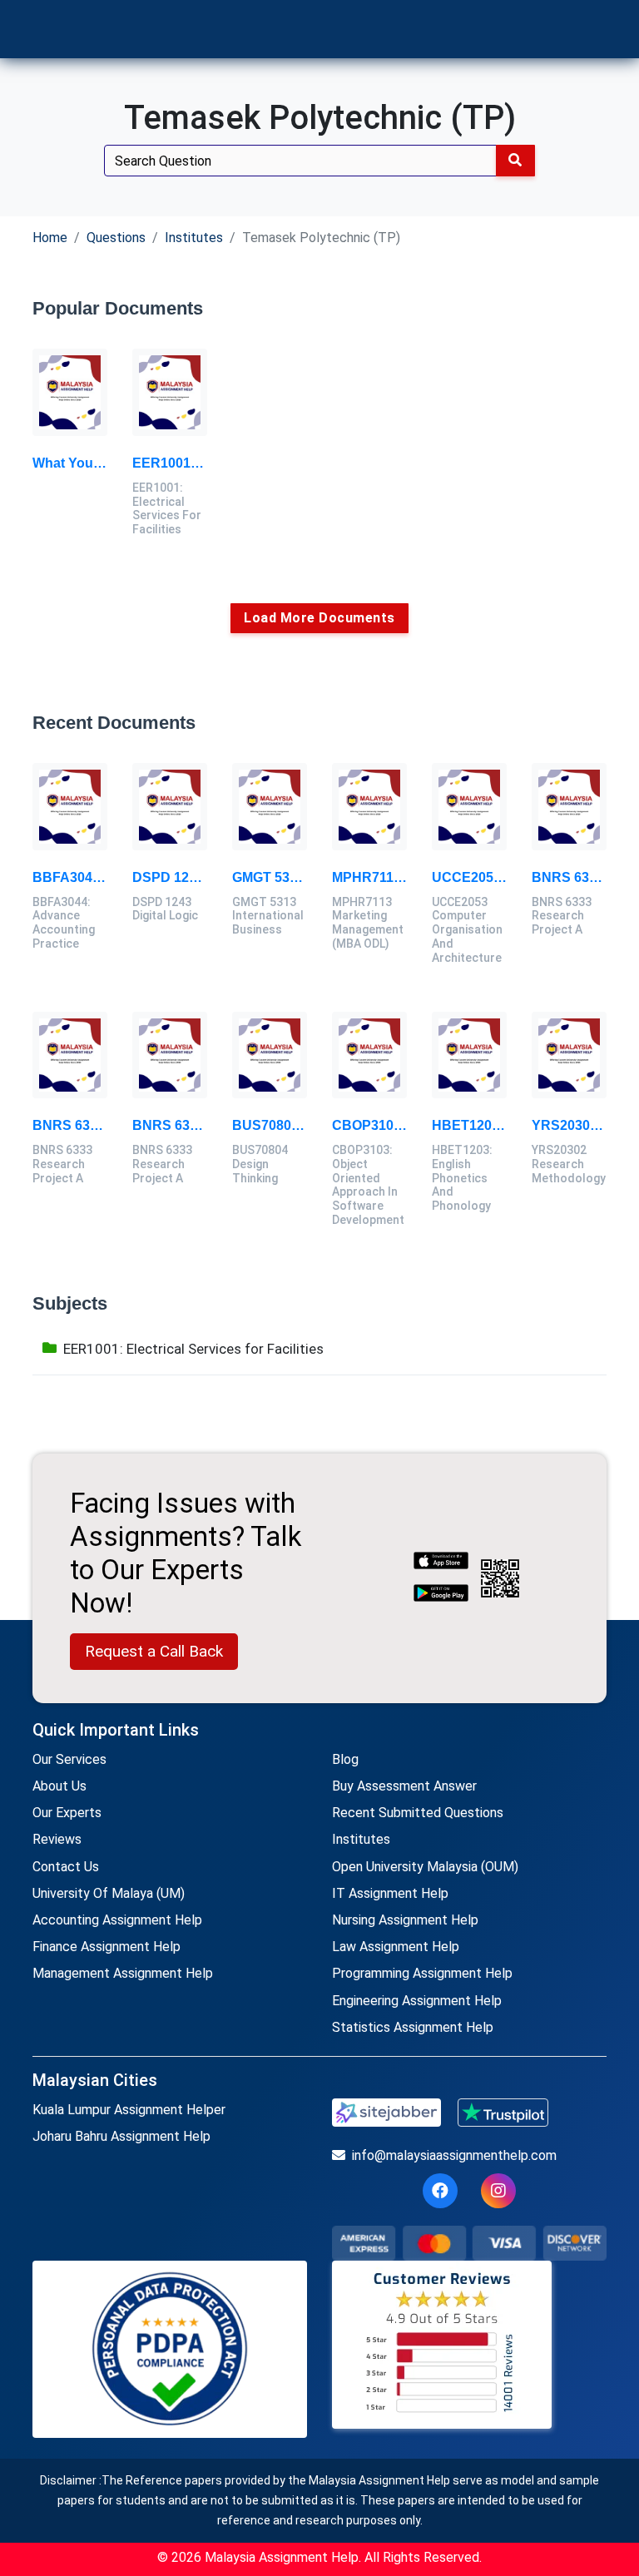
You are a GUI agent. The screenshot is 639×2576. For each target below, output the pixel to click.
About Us (59, 1786)
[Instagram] (498, 2191)
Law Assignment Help (396, 1947)
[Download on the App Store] (441, 1562)
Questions (116, 238)
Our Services (69, 1759)
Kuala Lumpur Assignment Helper (129, 2110)
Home (50, 238)
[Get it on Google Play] (441, 1594)
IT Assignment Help (390, 1893)
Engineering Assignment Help (417, 2001)
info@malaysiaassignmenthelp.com (454, 2155)
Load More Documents (319, 618)
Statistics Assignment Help (413, 2027)
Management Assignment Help (123, 1973)
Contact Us (66, 1867)
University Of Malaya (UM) (109, 1893)
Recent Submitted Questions (418, 1813)
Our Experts (67, 1813)
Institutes (194, 238)
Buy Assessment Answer (404, 1786)
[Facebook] (440, 2191)
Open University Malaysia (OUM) (425, 1867)
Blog (345, 1759)
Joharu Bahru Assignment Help (121, 2136)
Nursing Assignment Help (405, 1920)
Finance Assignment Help (106, 1947)
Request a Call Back (154, 1651)
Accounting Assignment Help (117, 1920)
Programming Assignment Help (422, 1973)
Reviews (57, 1839)
